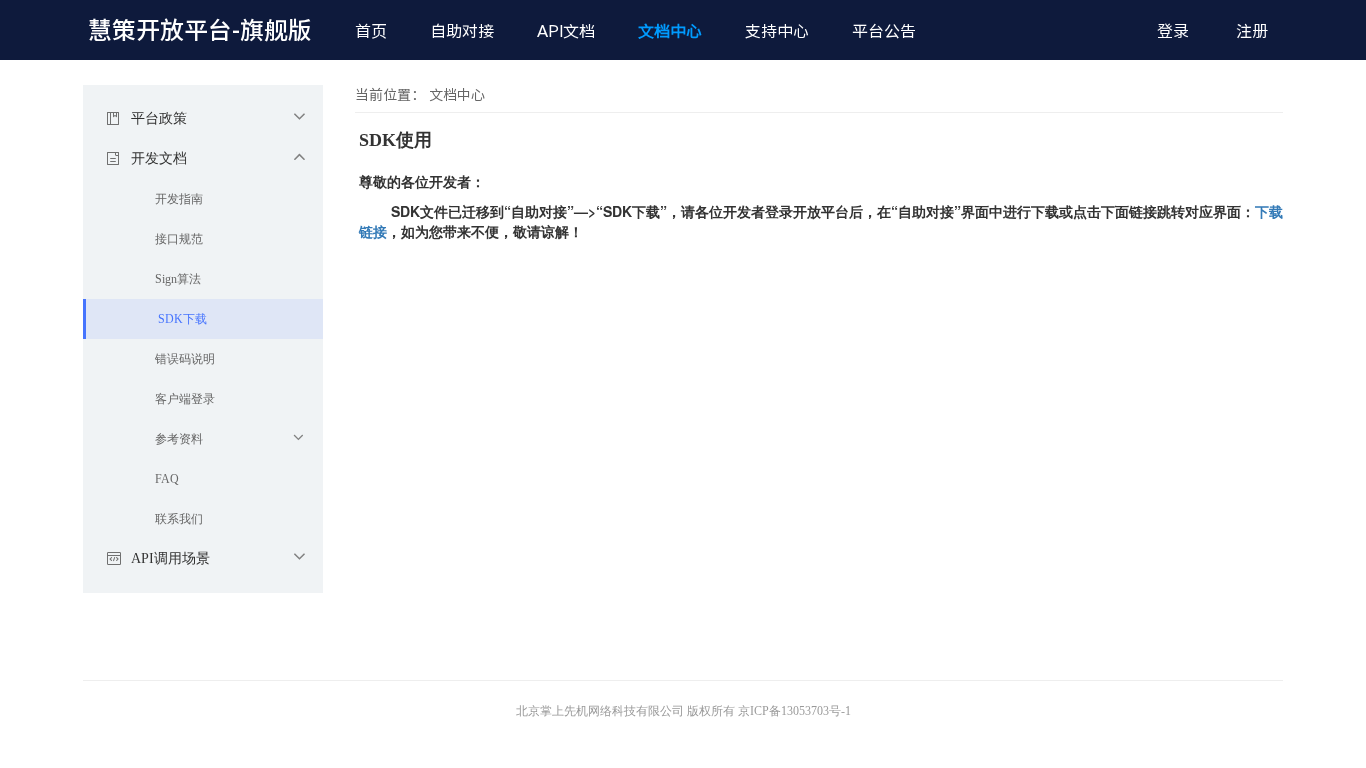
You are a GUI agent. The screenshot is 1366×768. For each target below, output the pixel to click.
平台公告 (884, 31)
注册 (1252, 31)
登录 (1173, 31)
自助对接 (462, 31)
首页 (371, 31)
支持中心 (777, 31)
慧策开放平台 (200, 30)
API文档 (566, 31)
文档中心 (670, 31)
